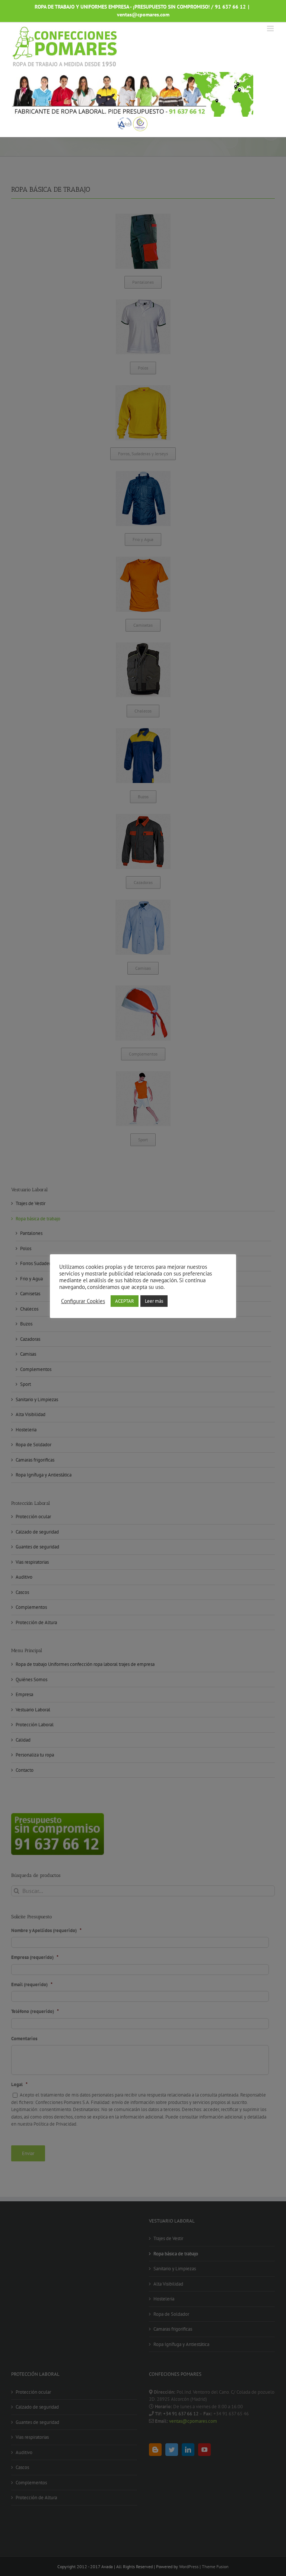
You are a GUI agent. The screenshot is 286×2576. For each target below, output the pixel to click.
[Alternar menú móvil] (271, 29)
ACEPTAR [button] (125, 1301)
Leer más (154, 1301)
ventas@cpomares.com (143, 15)
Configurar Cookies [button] (83, 1301)
